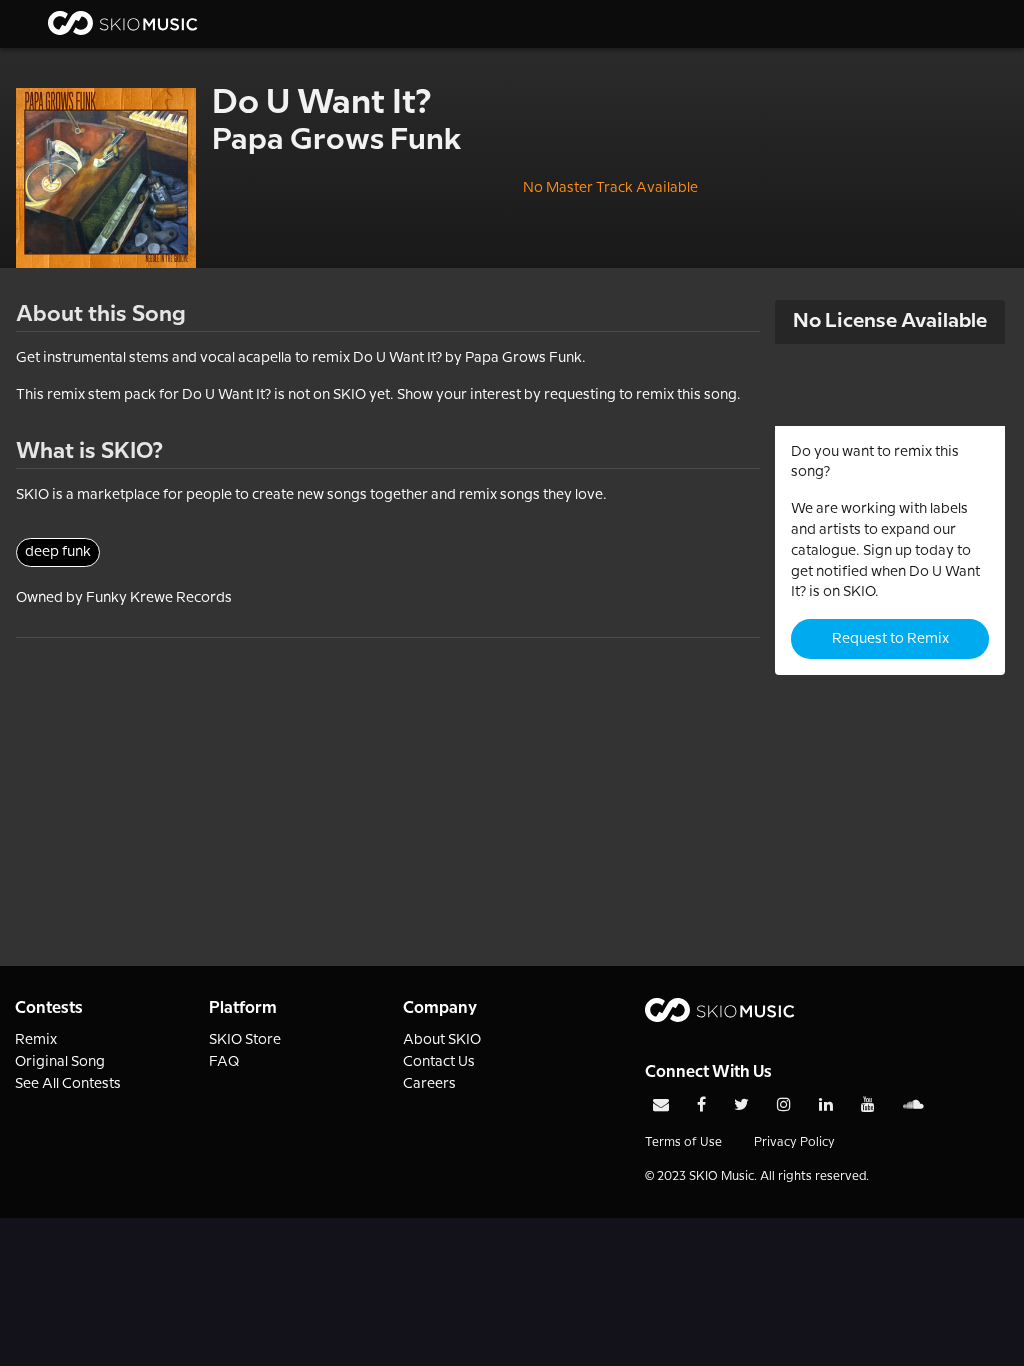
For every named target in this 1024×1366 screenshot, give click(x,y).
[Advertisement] (388, 778)
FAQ (224, 1062)
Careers (429, 1084)
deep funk (58, 552)
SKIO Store (245, 1040)
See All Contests (68, 1084)
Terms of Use (683, 1142)
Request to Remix (890, 639)
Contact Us (439, 1062)
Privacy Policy (794, 1142)
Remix (36, 1040)
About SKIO (442, 1040)
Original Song (60, 1062)
